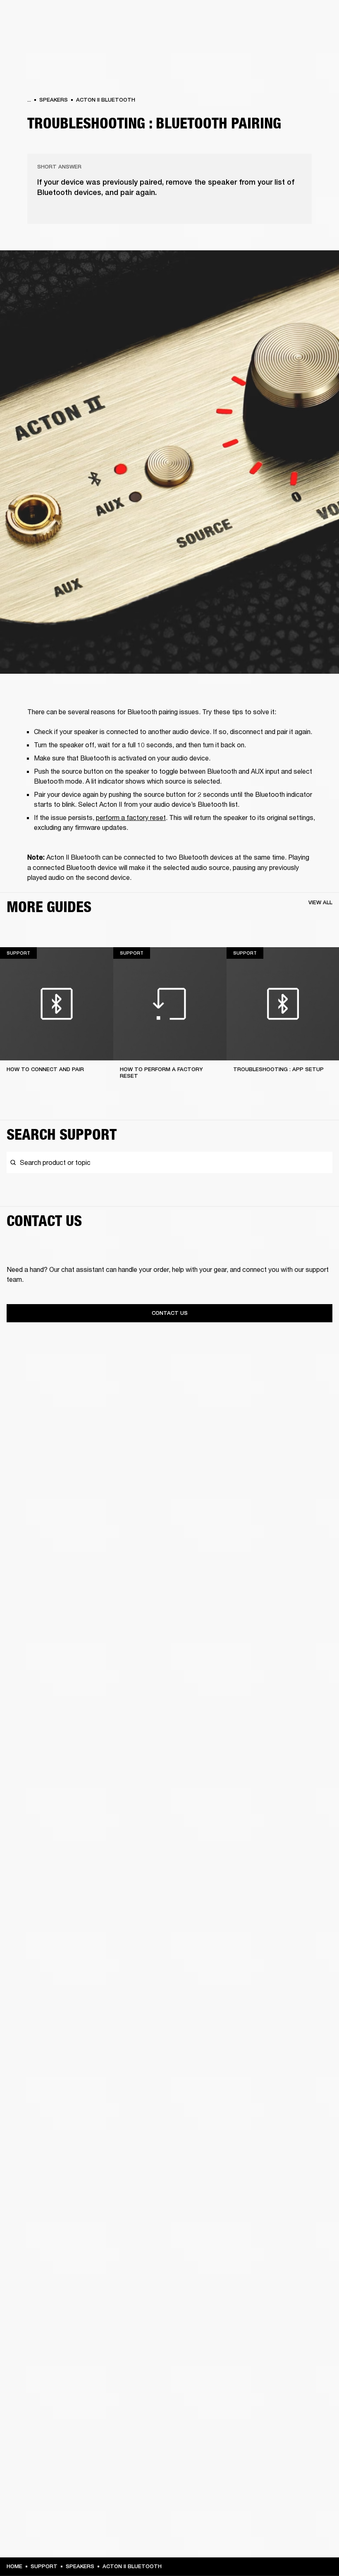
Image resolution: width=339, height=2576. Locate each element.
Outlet (298, 17)
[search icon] (278, 38)
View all (320, 902)
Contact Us (170, 1313)
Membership (223, 17)
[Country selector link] (318, 17)
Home (14, 2566)
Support (255, 38)
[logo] (33, 33)
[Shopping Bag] (305, 38)
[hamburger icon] (318, 38)
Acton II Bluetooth (106, 100)
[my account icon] (291, 38)
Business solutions (176, 17)
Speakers (54, 100)
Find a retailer (263, 17)
